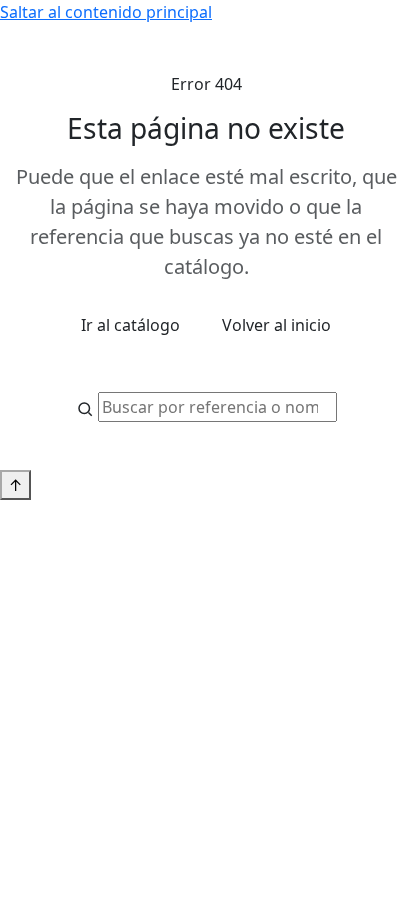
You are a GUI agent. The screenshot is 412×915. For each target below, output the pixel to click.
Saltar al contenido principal (106, 12)
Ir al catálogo (130, 325)
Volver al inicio (276, 325)
